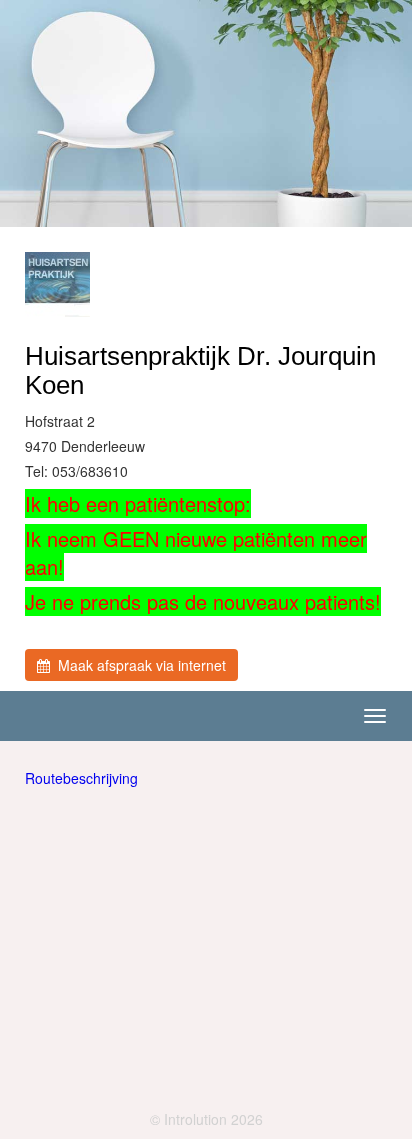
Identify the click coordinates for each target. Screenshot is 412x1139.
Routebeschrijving (81, 778)
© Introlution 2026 (206, 1119)
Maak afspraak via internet (138, 665)
